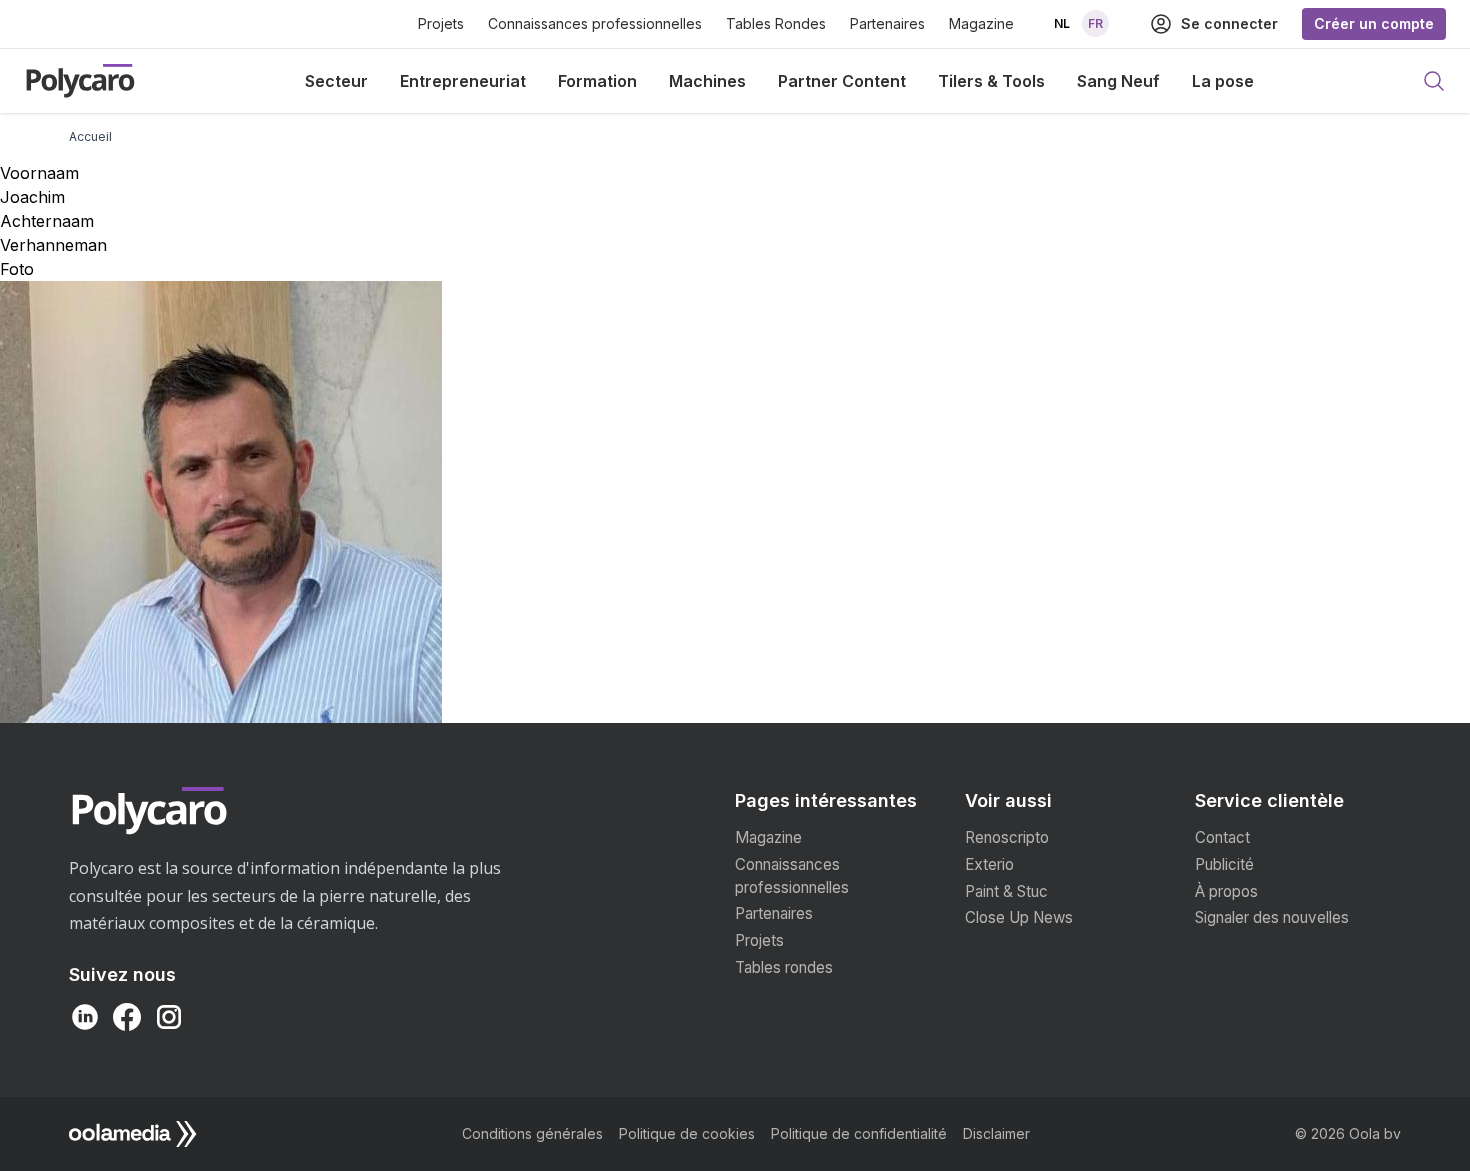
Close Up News (1019, 917)
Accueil (90, 136)
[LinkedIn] (85, 1017)
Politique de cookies (687, 1133)
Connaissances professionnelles (595, 23)
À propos (1226, 891)
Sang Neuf (1118, 81)
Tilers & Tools (991, 81)
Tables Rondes (776, 23)
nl (1062, 23)
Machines (707, 81)
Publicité (1224, 864)
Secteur (336, 81)
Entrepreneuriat (463, 81)
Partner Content (842, 81)
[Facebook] (127, 1017)
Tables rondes (784, 967)
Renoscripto (1007, 837)
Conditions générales (532, 1133)
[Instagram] (169, 1017)
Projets (441, 23)
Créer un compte (1374, 23)
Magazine (981, 23)
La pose (1223, 81)
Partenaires (887, 23)
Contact (1222, 837)
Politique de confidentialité (859, 1133)
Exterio (989, 864)
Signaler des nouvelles (1272, 917)
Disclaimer (996, 1133)
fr (1095, 23)
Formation (597, 81)
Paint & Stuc (1006, 891)
